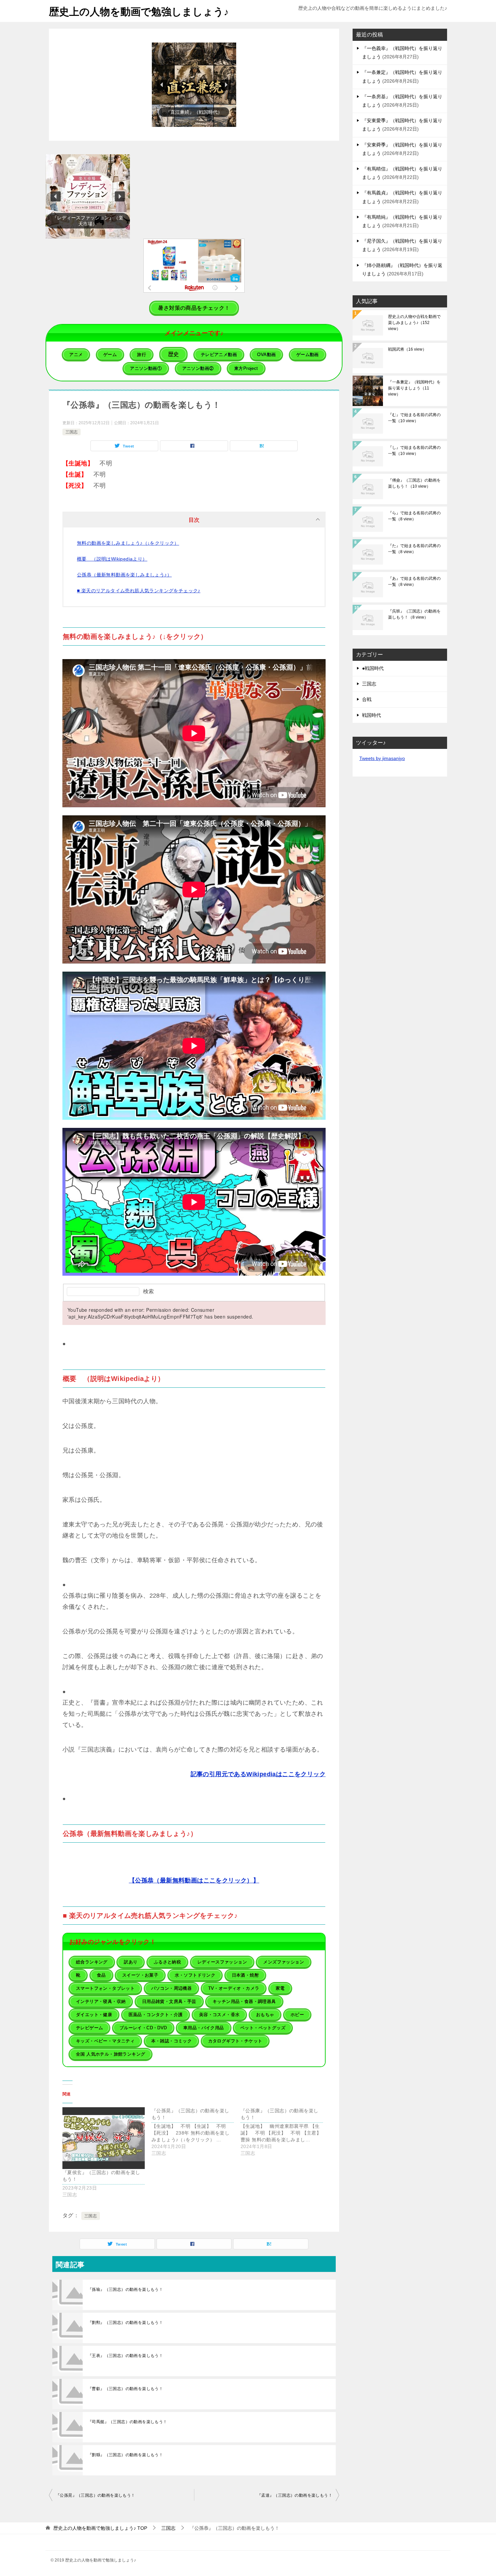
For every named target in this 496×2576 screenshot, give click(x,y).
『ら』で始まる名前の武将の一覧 (414, 516)
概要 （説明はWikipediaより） (112, 559)
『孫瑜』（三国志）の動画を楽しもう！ (125, 2289)
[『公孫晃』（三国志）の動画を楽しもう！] (196, 2132)
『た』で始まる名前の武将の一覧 (414, 549)
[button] (187, 85)
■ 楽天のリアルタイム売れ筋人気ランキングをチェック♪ (139, 591)
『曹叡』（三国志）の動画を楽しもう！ (125, 2389)
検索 (148, 1291)
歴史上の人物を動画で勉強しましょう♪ (139, 12)
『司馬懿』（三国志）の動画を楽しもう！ (128, 2422)
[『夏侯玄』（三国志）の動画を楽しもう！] (104, 2138)
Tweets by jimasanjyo (382, 758)
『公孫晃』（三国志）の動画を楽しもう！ (95, 2495)
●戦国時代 (373, 668)
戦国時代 (371, 715)
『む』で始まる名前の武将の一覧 (414, 418)
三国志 (72, 432)
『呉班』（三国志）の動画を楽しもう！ (414, 614)
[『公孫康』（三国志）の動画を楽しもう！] (285, 2132)
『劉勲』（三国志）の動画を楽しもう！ (125, 2323)
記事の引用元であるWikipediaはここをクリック (258, 1774)
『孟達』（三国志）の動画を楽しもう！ (295, 2495)
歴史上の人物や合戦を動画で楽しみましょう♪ (414, 323)
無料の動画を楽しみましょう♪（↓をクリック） (128, 543)
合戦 (367, 699)
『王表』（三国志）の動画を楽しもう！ (125, 2356)
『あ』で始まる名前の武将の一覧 (414, 581)
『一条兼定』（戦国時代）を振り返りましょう (414, 388)
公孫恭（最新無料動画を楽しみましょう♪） (124, 575)
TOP (100, 2528)
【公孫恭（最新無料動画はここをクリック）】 (194, 1880)
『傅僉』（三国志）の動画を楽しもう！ (414, 483)
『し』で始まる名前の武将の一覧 (414, 451)
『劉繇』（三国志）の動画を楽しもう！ (125, 2455)
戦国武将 (407, 349)
